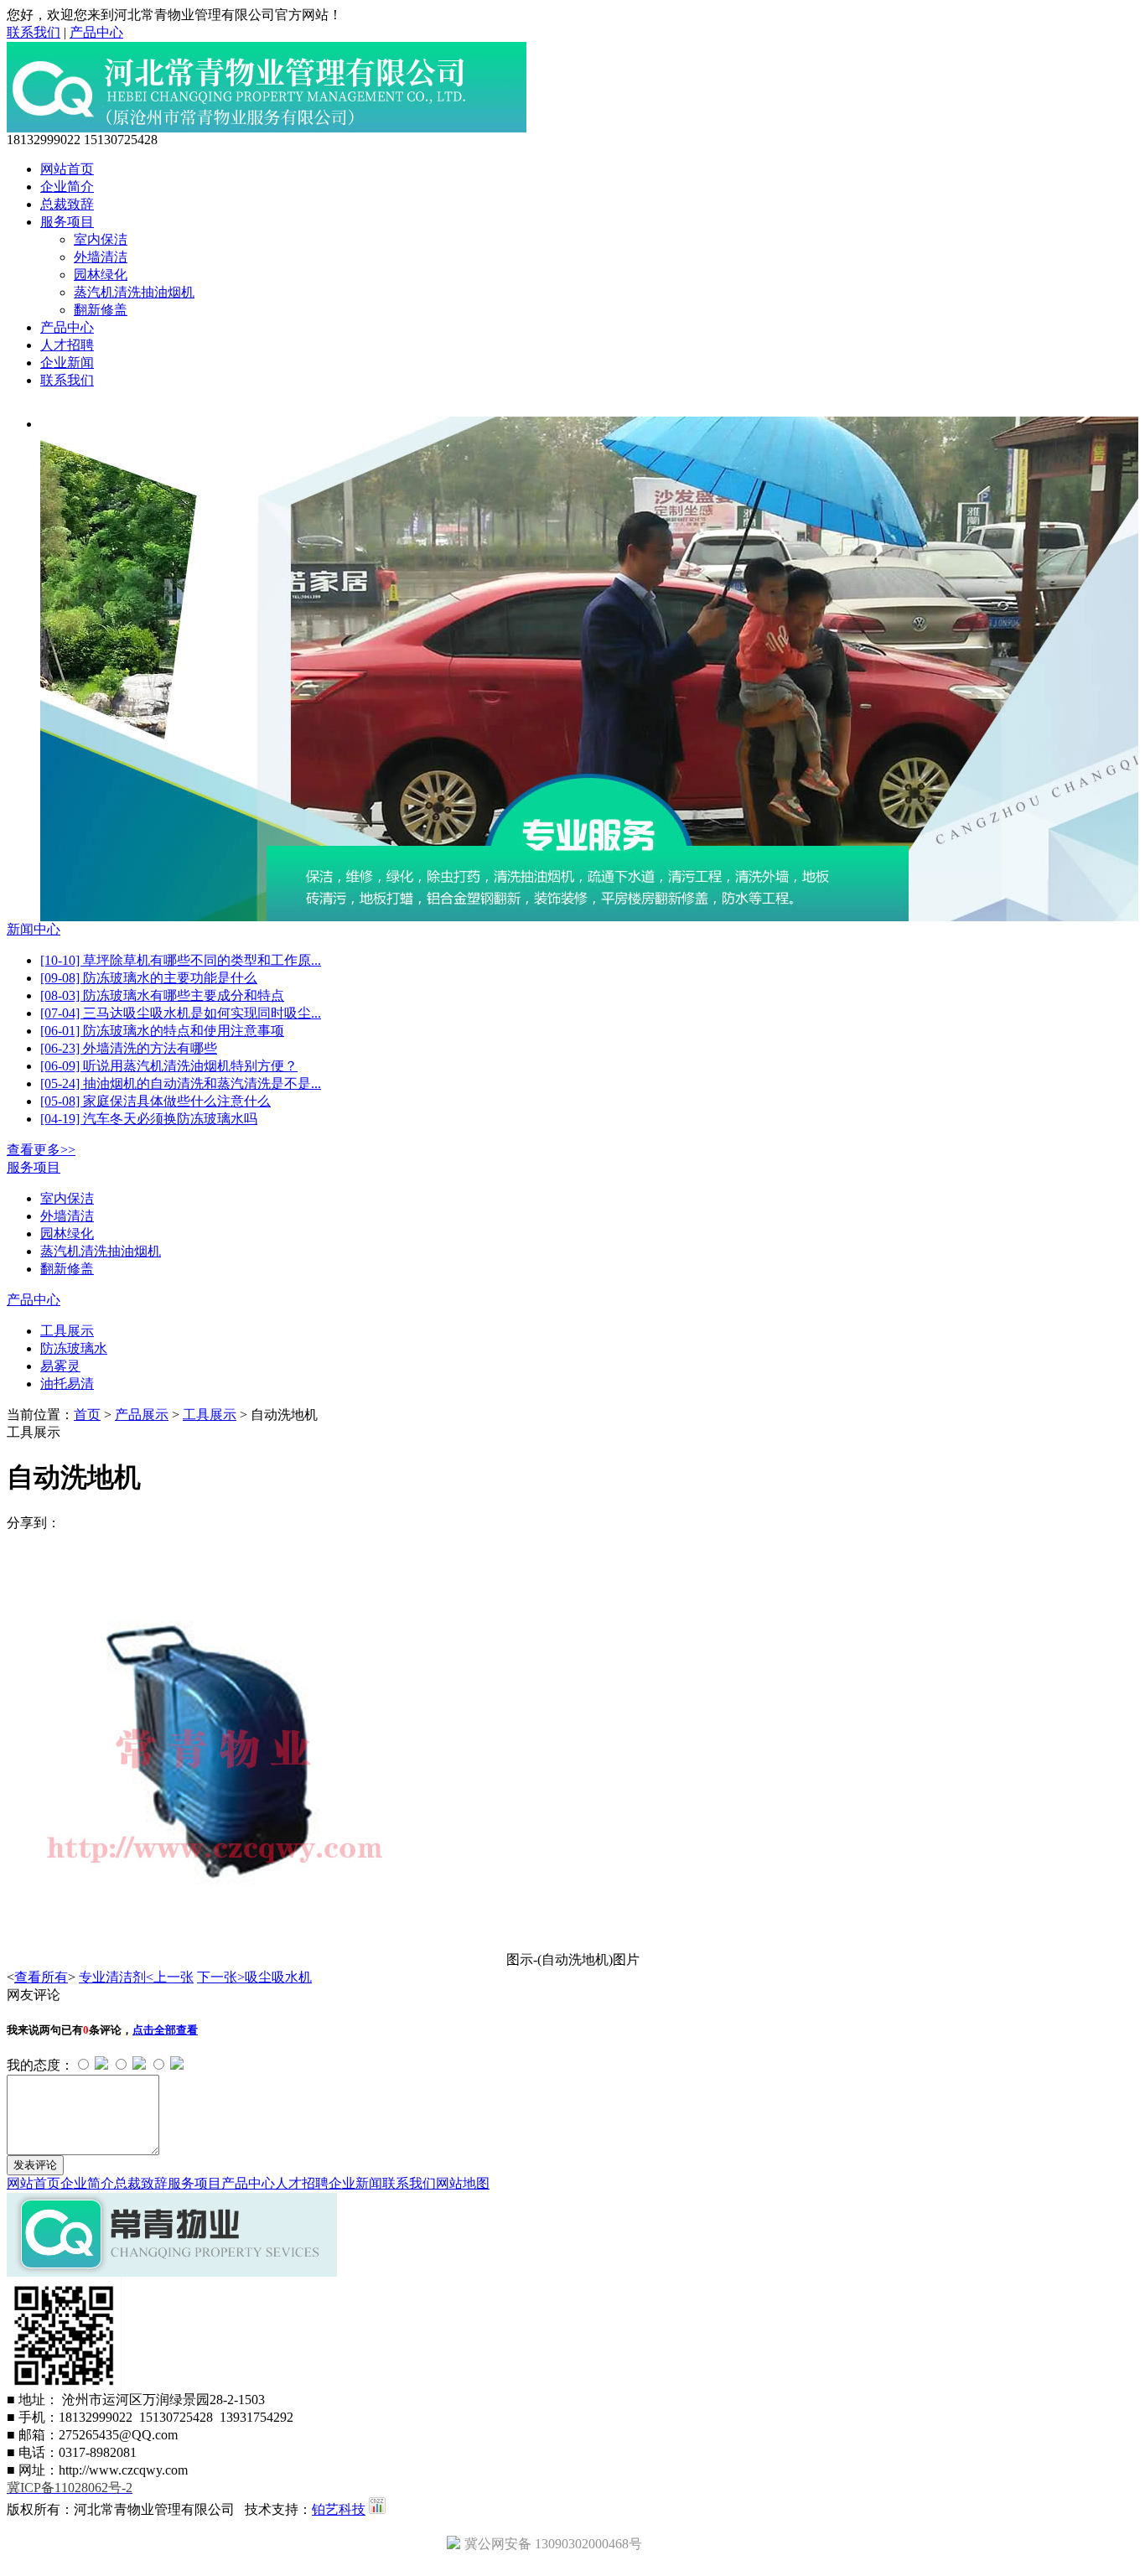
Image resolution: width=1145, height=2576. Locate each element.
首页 (87, 1415)
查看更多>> (41, 1150)
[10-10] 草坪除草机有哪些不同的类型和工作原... (181, 960)
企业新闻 (67, 363)
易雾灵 (60, 1366)
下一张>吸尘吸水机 (254, 1977)
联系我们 (34, 32)
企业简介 (67, 187)
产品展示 (142, 1415)
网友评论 (34, 1995)
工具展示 (67, 1331)
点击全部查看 (165, 2030)
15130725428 (121, 140)
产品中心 (96, 32)
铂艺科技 (339, 2509)
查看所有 (41, 1977)
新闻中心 (34, 929)
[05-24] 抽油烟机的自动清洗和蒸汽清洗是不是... (181, 1083)
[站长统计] (377, 2509)
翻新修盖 (101, 310)
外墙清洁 (101, 257)
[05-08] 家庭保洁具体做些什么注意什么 (155, 1101)
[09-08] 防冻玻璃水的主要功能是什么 (149, 978)
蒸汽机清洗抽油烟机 (134, 292)
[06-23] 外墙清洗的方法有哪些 (129, 1048)
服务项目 (67, 222)
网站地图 (463, 2183)
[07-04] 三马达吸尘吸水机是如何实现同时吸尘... (181, 1013)
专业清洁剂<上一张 (136, 1977)
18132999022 (44, 140)
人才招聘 (67, 345)
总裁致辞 (67, 204)
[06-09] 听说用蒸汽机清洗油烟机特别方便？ (169, 1066)
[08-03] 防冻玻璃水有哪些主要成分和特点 (162, 995)
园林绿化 (101, 275)
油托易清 (67, 1384)
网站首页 (67, 169)
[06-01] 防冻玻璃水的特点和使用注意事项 (162, 1031)
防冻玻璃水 (74, 1348)
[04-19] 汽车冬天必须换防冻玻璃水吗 (149, 1119)
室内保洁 (101, 239)
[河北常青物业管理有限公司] (267, 128)
